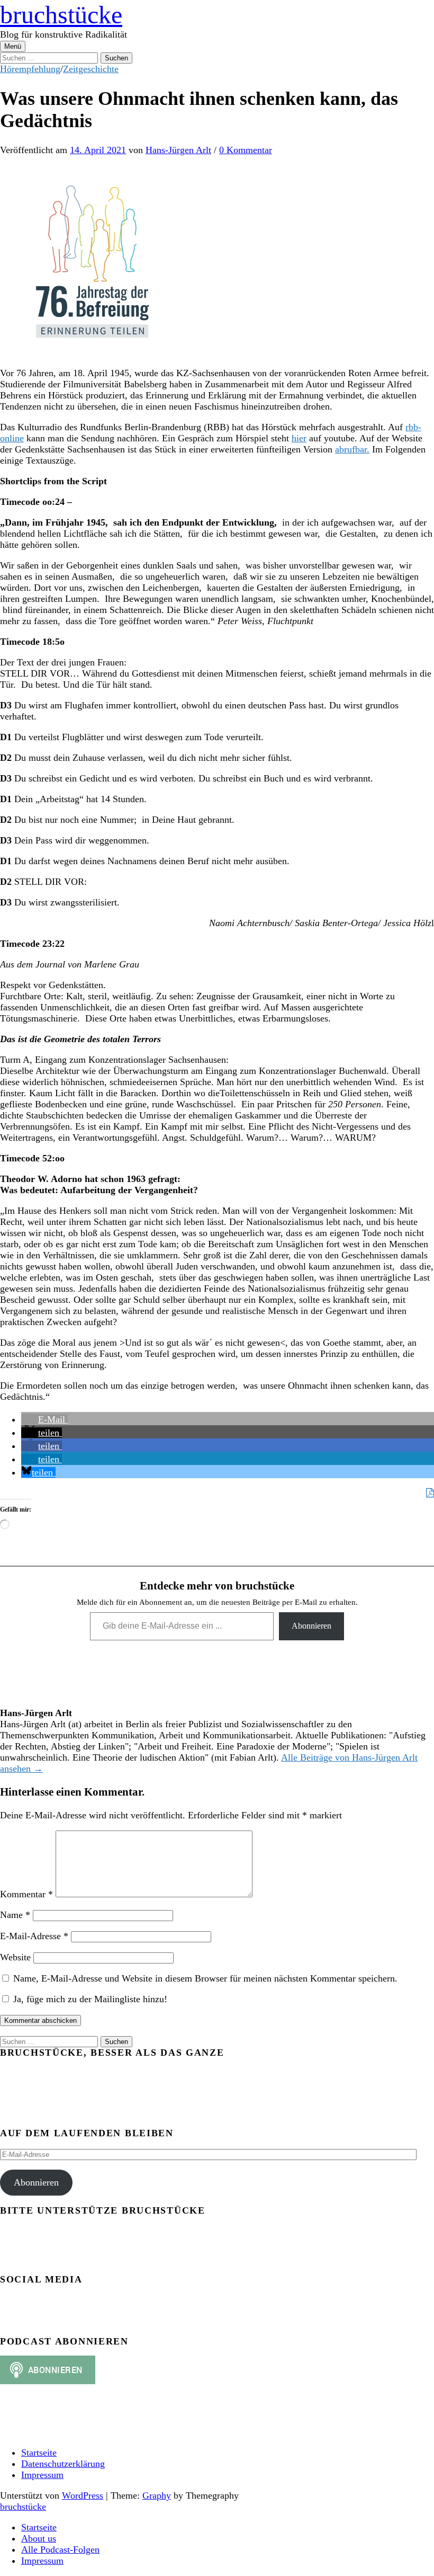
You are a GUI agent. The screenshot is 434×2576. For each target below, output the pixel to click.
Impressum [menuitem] (42, 2561)
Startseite (39, 2453)
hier (299, 438)
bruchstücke (61, 15)
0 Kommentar (246, 150)
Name (15, 1915)
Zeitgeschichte (91, 69)
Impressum (42, 2475)
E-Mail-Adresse (34, 1936)
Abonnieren (311, 1626)
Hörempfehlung (30, 69)
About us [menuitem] (39, 2538)
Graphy (157, 2495)
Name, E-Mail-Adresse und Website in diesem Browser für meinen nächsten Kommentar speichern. (205, 1978)
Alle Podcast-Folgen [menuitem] (60, 2550)
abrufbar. (352, 449)
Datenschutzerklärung (63, 2464)
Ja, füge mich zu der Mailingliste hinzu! (89, 1999)
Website (15, 1957)
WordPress (83, 2495)
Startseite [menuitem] (39, 2527)
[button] (44, 1419)
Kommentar (26, 1894)
